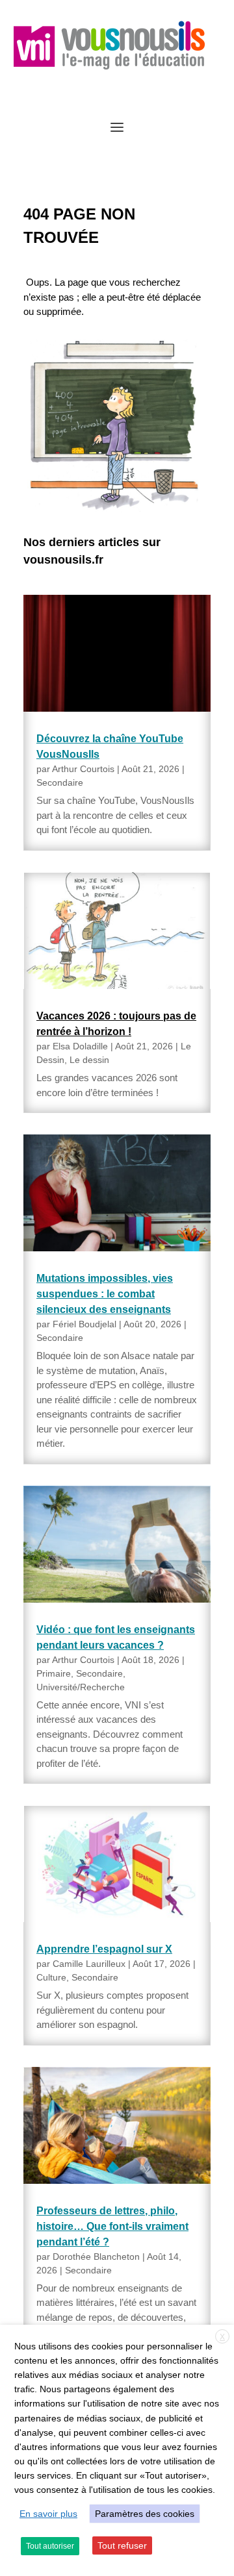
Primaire (54, 1673)
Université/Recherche (81, 1687)
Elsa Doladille (80, 1046)
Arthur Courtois (83, 769)
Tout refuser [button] (122, 2545)
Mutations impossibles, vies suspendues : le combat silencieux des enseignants (105, 1294)
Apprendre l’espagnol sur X (104, 1949)
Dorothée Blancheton (96, 2257)
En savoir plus (48, 2514)
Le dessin (89, 1060)
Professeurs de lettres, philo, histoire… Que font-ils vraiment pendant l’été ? (112, 2226)
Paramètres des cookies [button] (145, 2514)
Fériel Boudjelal (84, 1324)
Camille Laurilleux (89, 1964)
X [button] (222, 2337)
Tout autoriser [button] (50, 2546)
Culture (51, 1977)
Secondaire (60, 782)
